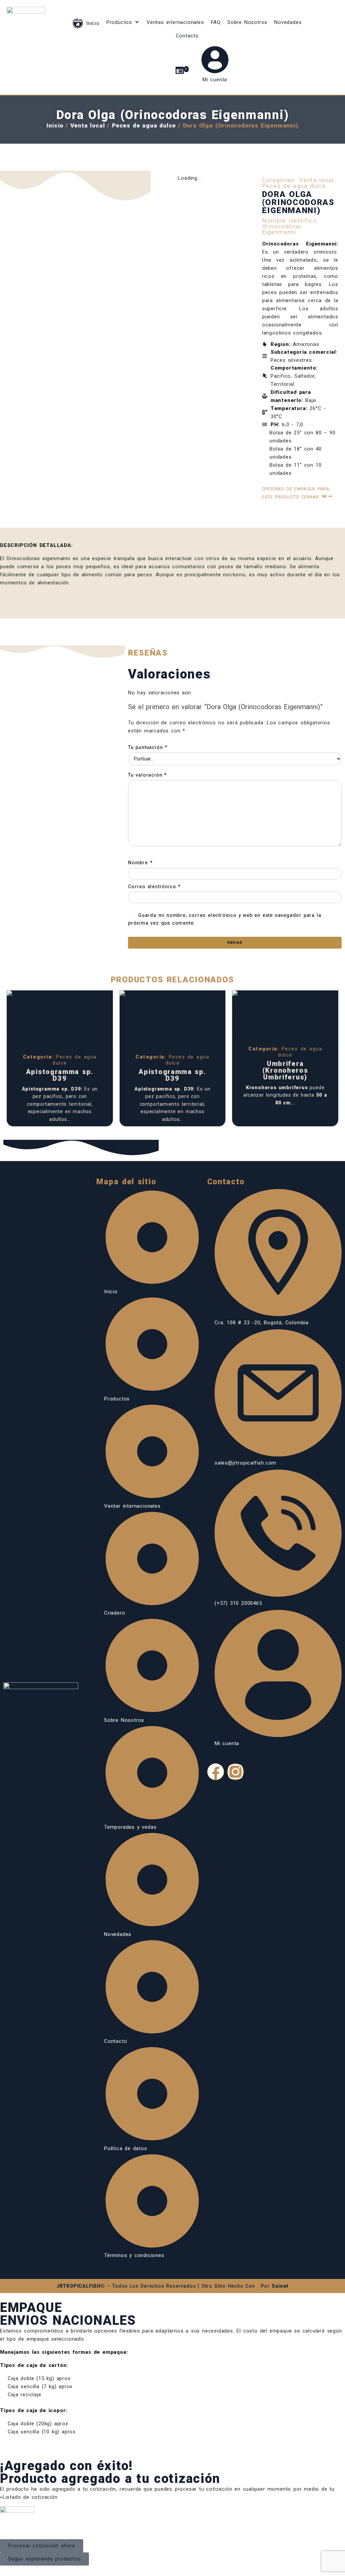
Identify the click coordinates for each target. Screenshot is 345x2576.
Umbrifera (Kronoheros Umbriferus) (285, 1070)
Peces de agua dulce (144, 125)
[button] (123, 22)
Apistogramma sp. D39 (60, 1075)
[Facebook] (216, 1772)
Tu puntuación (148, 747)
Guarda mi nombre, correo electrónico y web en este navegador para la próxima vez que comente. (225, 919)
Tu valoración (147, 775)
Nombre (140, 863)
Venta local (88, 125)
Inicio (55, 125)
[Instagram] (236, 1772)
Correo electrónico (154, 887)
